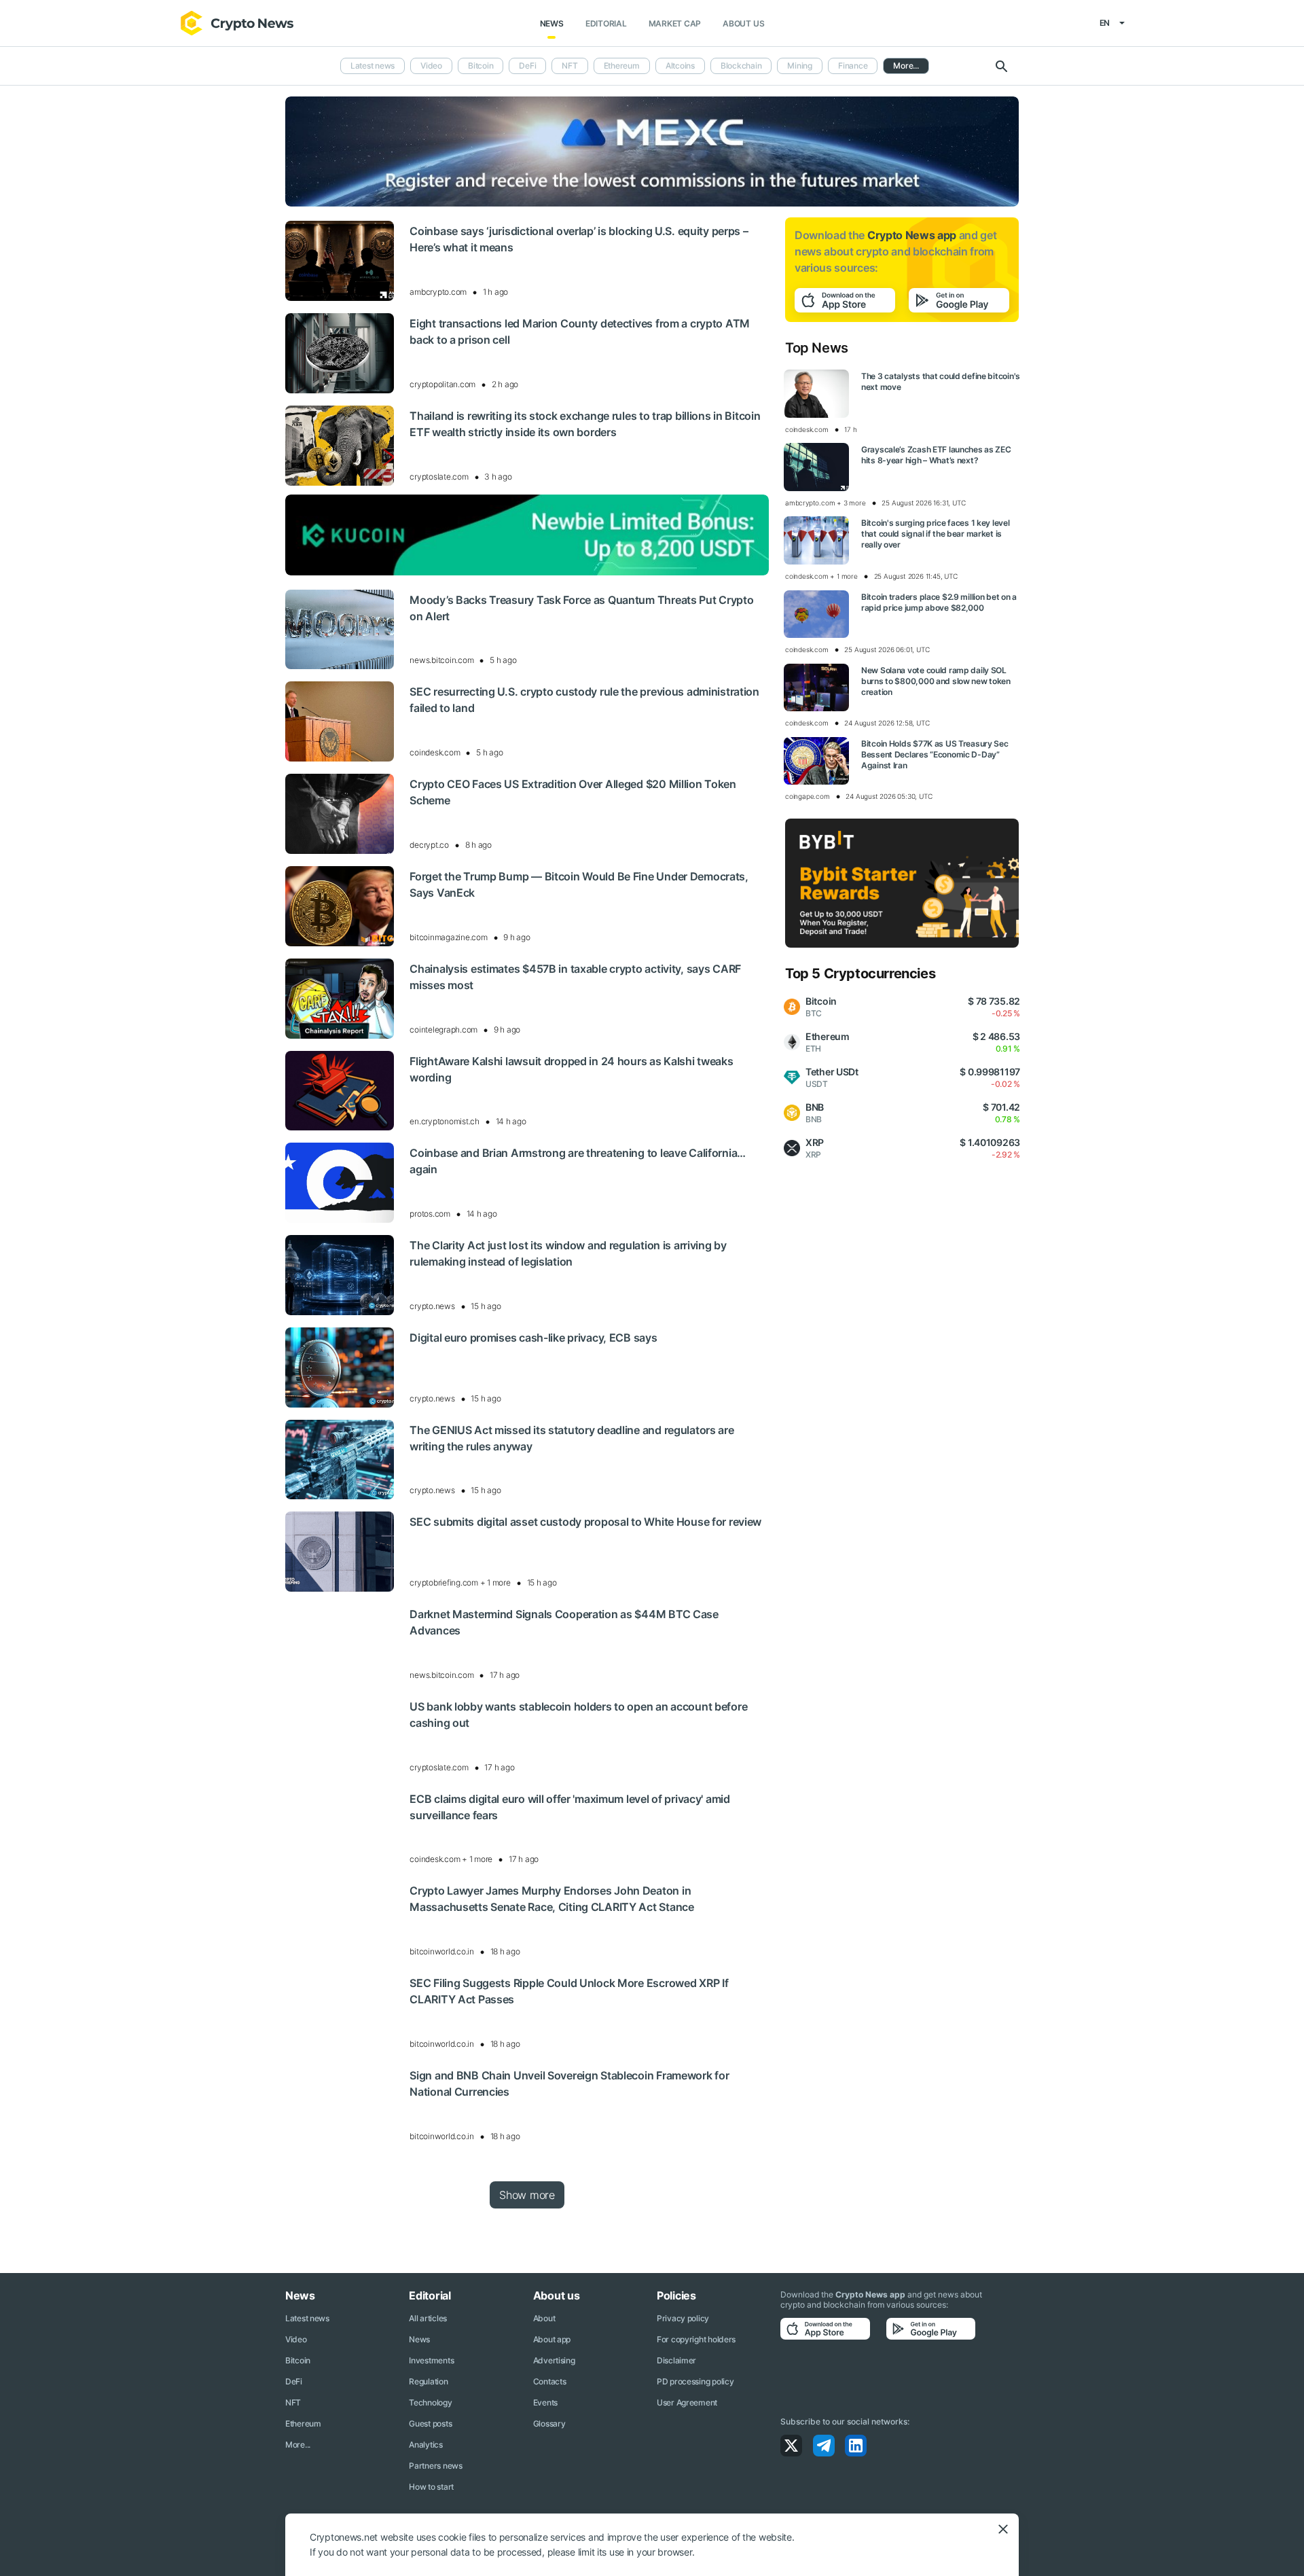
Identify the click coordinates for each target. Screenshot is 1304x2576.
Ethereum (622, 66)
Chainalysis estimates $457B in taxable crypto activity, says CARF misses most (575, 977)
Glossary (549, 2423)
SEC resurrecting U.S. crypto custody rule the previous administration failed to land (584, 700)
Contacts (550, 2381)
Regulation (428, 2381)
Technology (430, 2402)
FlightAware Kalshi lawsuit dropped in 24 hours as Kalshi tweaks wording (571, 1069)
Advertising (554, 2360)
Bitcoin (481, 66)
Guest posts (430, 2423)
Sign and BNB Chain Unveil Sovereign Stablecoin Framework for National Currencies (569, 2083)
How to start (431, 2487)
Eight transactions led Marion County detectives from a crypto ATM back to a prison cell (580, 332)
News (552, 23)
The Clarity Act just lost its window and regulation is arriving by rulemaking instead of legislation (568, 1253)
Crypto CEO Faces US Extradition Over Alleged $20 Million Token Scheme (573, 792)
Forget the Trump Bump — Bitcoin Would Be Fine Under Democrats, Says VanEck (579, 884)
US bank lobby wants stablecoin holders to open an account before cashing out (578, 1715)
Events (545, 2402)
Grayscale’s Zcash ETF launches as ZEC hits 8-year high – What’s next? (936, 455)
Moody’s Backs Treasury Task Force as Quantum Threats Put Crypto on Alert (581, 608)
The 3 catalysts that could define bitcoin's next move (941, 381)
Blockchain (741, 66)
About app (552, 2339)
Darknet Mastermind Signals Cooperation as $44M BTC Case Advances (564, 1622)
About (544, 2318)
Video (431, 66)
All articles (428, 2318)
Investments (431, 2360)
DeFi (527, 66)
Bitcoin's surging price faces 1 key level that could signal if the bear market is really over (936, 534)
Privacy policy (683, 2318)
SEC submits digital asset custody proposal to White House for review (585, 1522)
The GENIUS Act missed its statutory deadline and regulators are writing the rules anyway (572, 1438)
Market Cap (675, 23)
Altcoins (680, 66)
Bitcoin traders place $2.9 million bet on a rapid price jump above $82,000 (939, 602)
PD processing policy (695, 2381)
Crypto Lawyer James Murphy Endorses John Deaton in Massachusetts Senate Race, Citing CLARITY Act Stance (551, 1899)
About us (743, 23)
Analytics (425, 2445)
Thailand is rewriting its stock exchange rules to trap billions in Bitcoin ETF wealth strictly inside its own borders (585, 424)
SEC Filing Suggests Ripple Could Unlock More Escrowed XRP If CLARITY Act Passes (569, 1991)
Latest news (373, 66)
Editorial (606, 23)
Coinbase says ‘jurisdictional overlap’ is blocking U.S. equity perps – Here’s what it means (579, 239)
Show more (527, 2195)
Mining (800, 66)
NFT (569, 66)
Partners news (435, 2466)
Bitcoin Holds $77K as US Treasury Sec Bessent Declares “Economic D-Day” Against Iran (935, 754)
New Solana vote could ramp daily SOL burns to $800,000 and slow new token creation (936, 681)
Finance (853, 66)
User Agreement (687, 2402)
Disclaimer (676, 2360)
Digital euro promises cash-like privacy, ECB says (533, 1338)
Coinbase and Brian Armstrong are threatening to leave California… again (578, 1161)
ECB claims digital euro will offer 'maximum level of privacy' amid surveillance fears (570, 1807)
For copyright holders (696, 2339)
